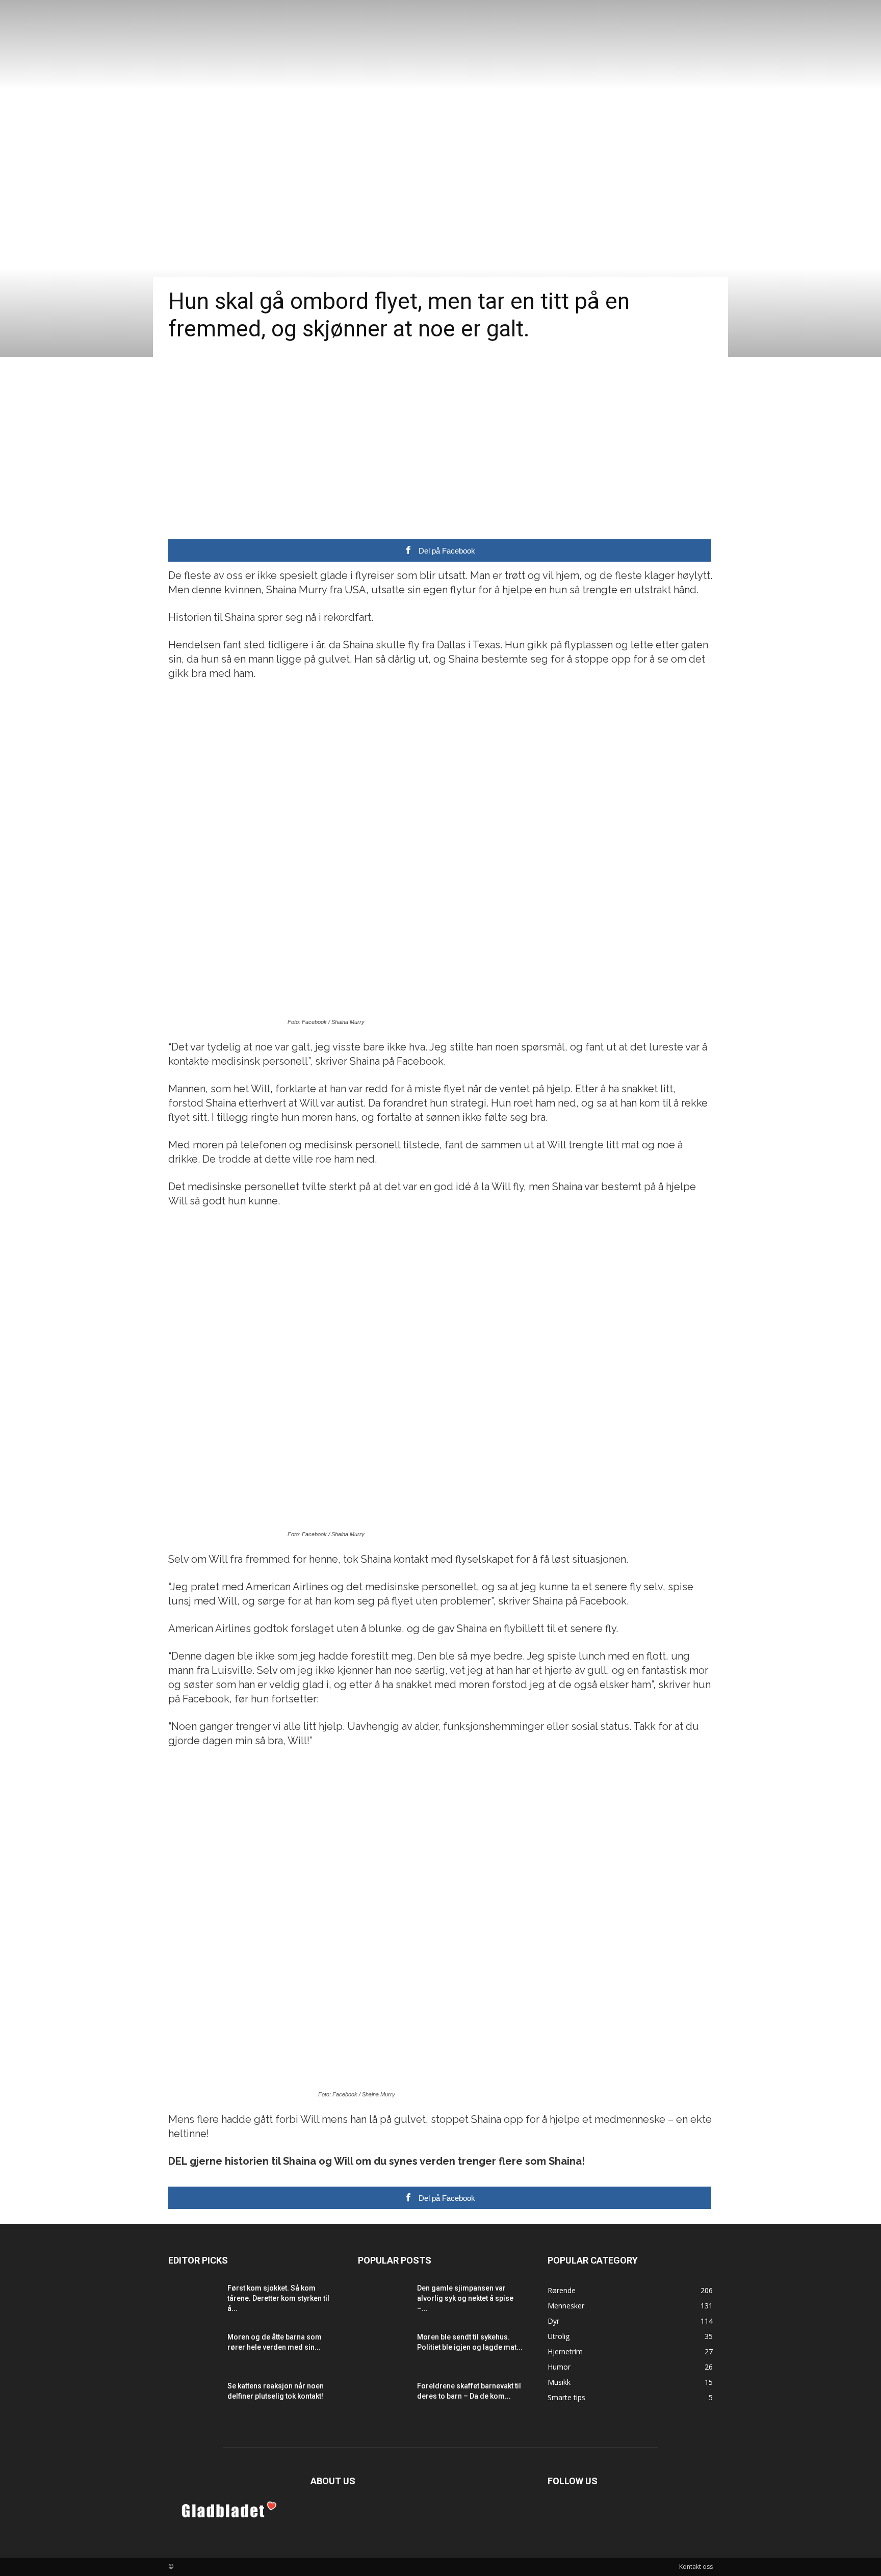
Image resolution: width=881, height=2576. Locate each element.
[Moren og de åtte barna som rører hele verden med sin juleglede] (194, 2350)
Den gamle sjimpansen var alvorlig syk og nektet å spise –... (465, 2298)
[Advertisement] (440, 433)
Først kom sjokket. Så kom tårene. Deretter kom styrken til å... (278, 2298)
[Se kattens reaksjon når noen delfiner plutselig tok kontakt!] (194, 2399)
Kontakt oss (696, 2567)
